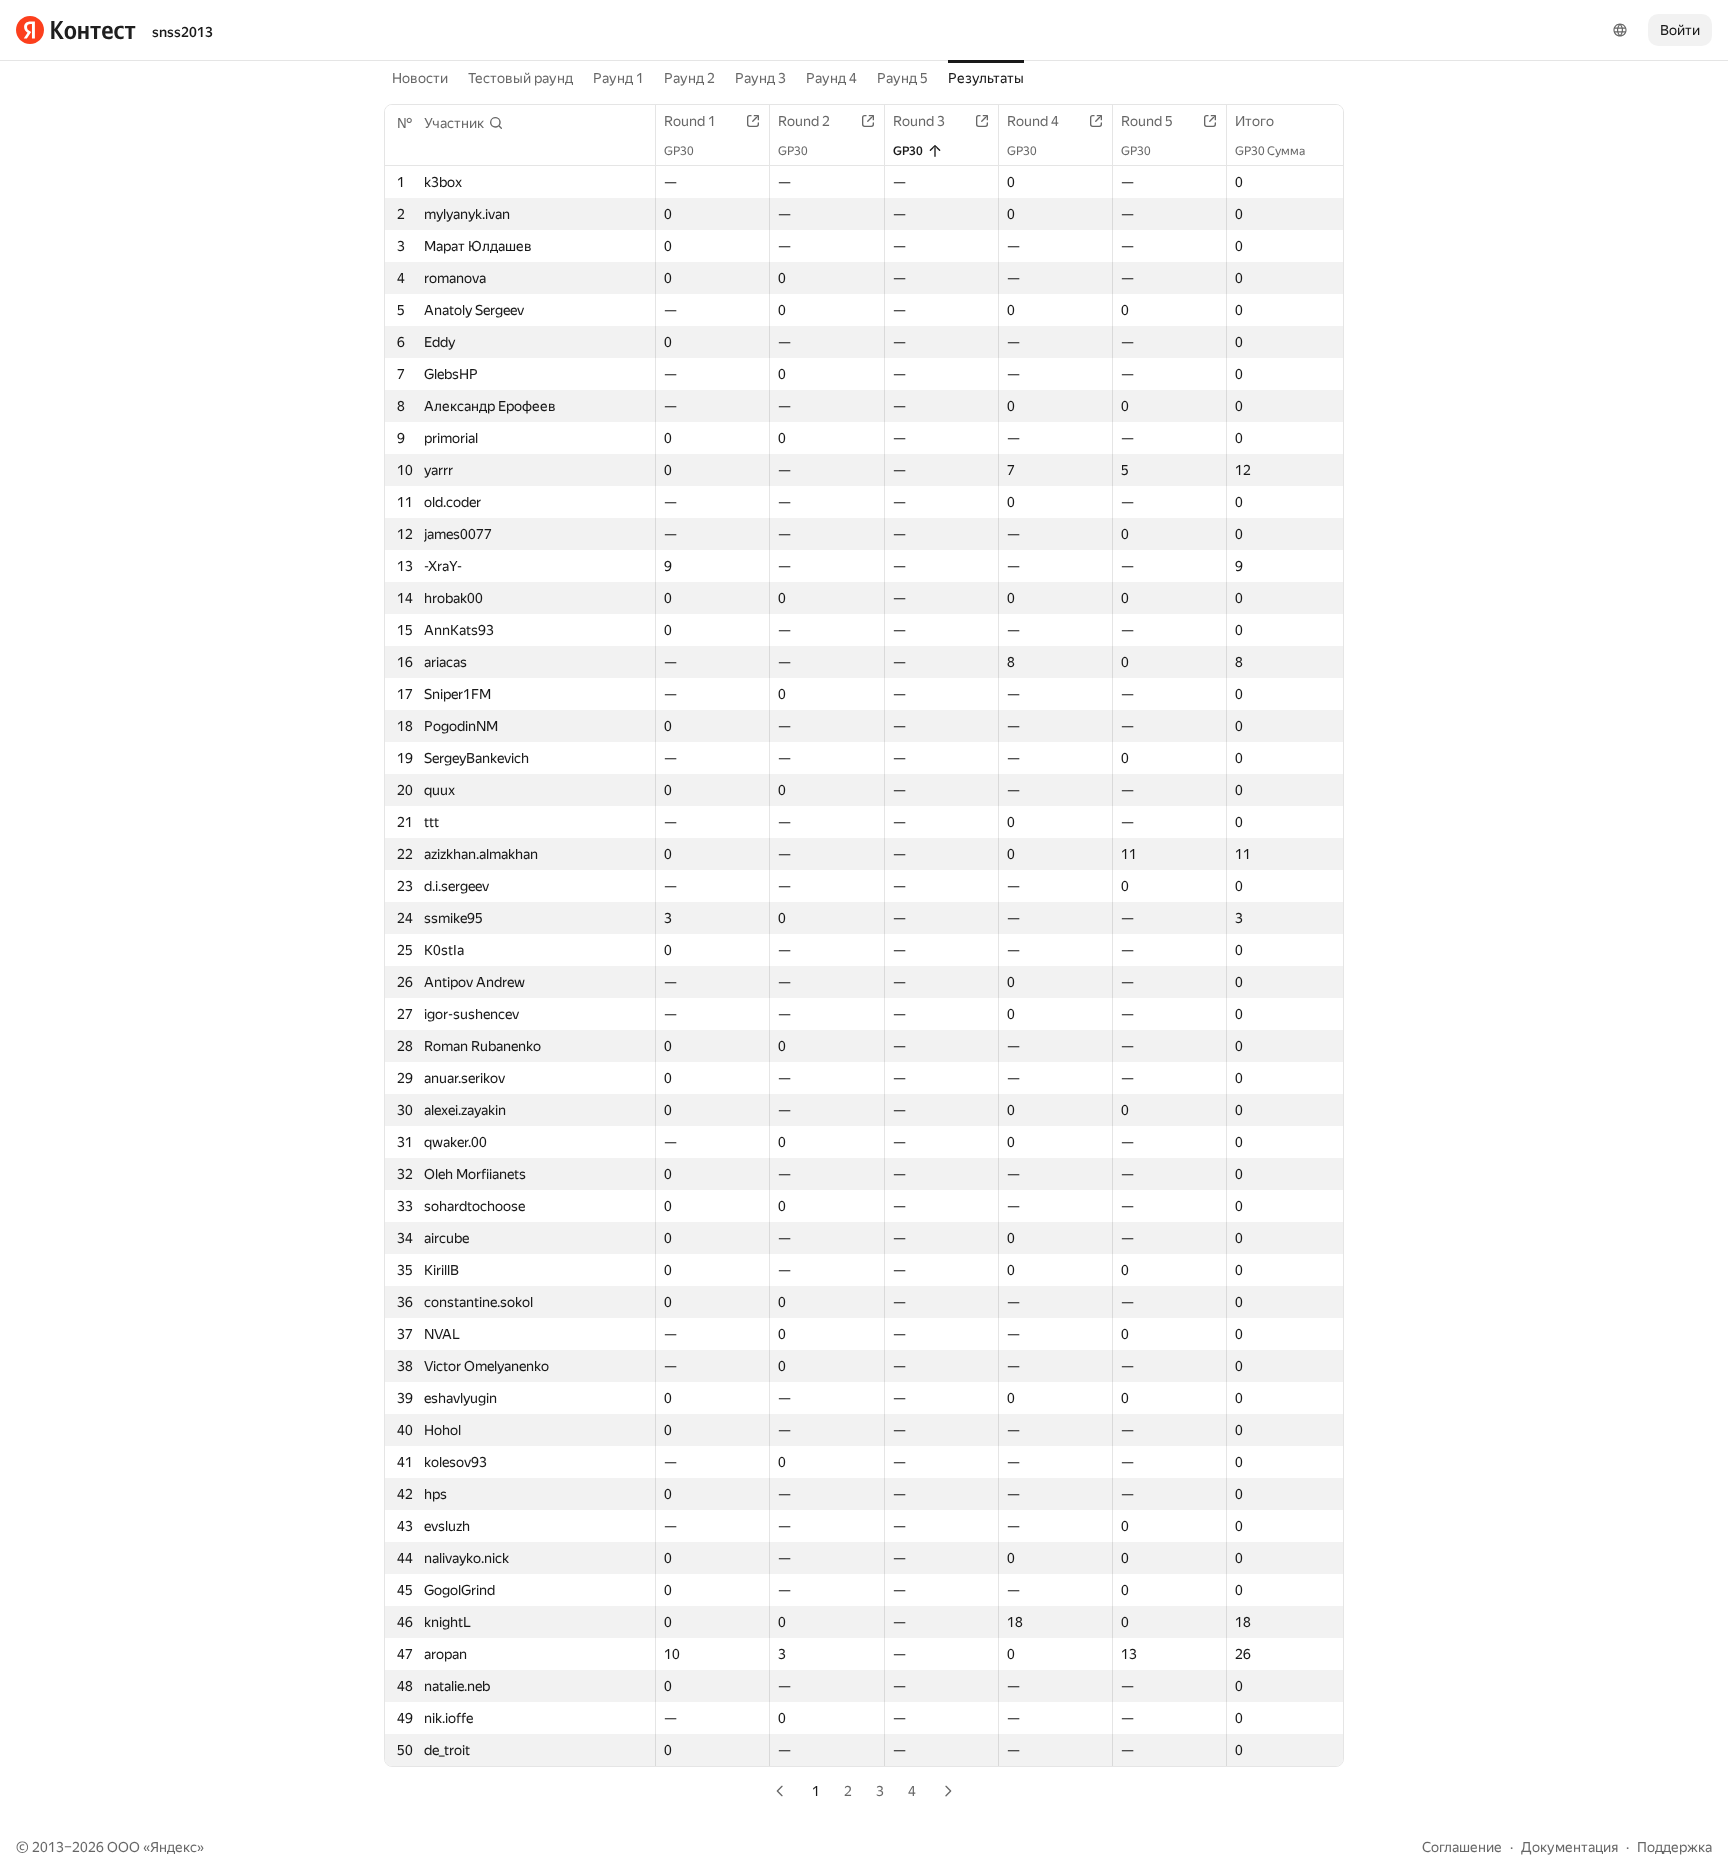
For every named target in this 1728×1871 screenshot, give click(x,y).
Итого (1254, 121)
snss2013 (182, 32)
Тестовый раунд (520, 78)
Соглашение (1462, 1847)
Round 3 (919, 121)
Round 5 (1147, 121)
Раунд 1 (618, 78)
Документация (1569, 1847)
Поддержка (1674, 1847)
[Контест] (76, 30)
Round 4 (1033, 121)
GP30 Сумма (1270, 151)
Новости (420, 78)
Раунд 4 (831, 78)
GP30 (679, 151)
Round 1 (690, 121)
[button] (464, 123)
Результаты (986, 78)
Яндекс (173, 1847)
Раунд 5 (902, 78)
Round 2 (804, 121)
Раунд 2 (689, 78)
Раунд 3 (760, 78)
